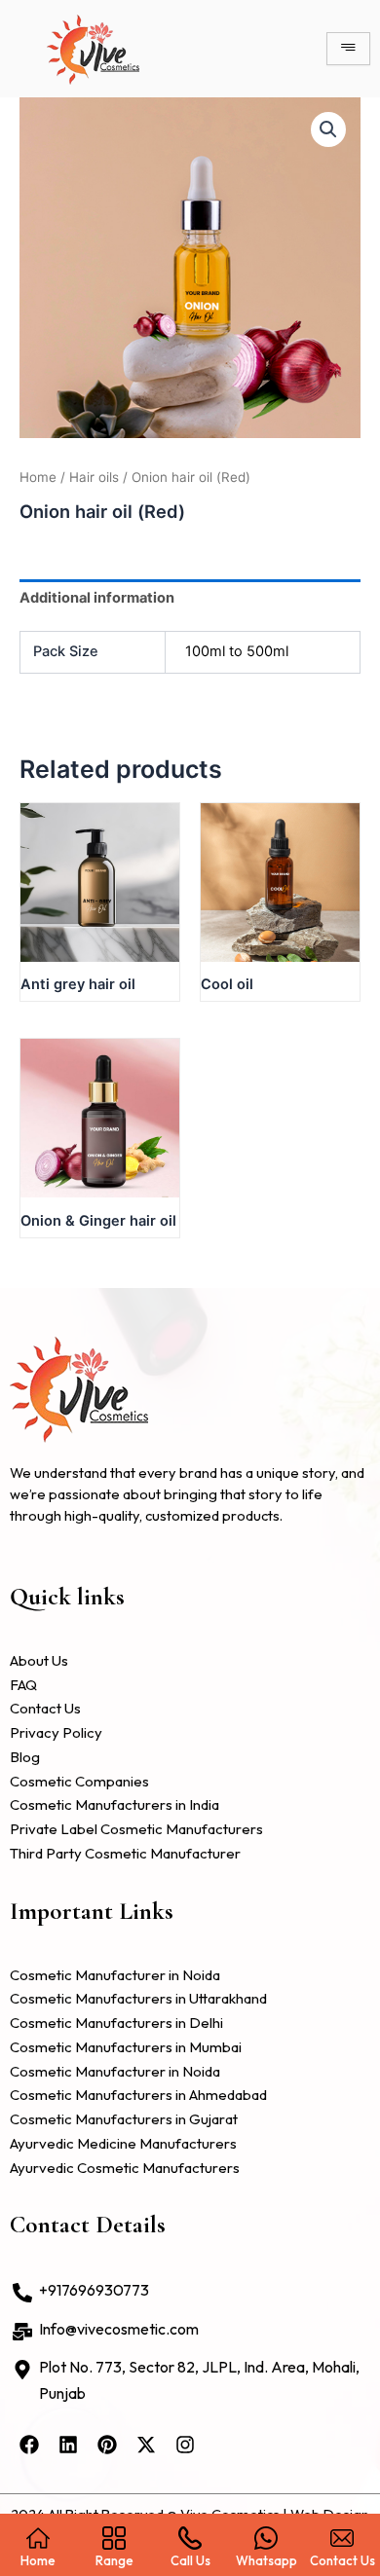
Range (114, 2560)
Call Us (190, 2560)
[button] (328, 129)
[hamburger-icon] (348, 49)
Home (38, 477)
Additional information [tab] (97, 598)
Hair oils (94, 477)
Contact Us (342, 2560)
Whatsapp (266, 2560)
